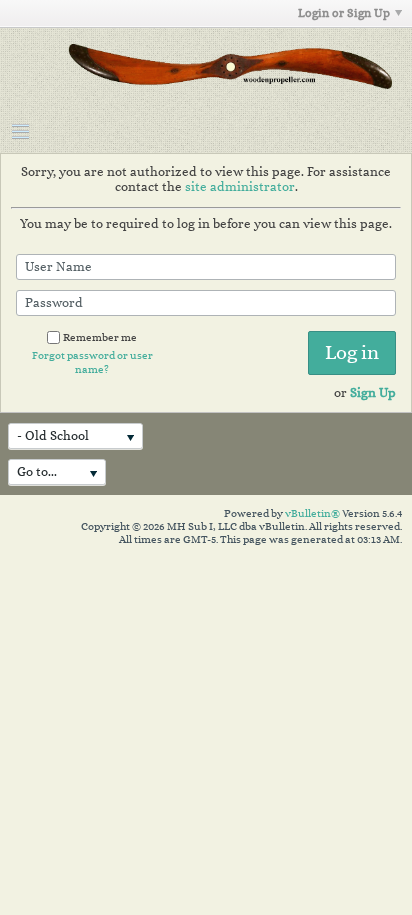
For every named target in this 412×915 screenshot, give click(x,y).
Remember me (100, 337)
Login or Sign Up (344, 13)
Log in (352, 352)
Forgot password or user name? (92, 362)
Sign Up (373, 392)
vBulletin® (312, 513)
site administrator (240, 186)
